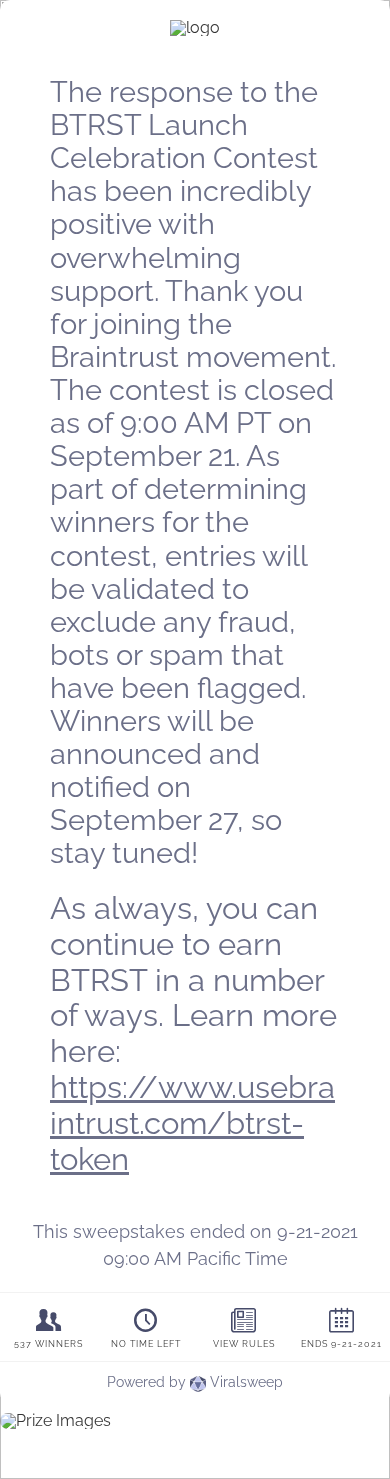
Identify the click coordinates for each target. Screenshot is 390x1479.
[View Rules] (244, 1327)
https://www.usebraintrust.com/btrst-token (192, 1123)
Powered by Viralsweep (195, 1382)
